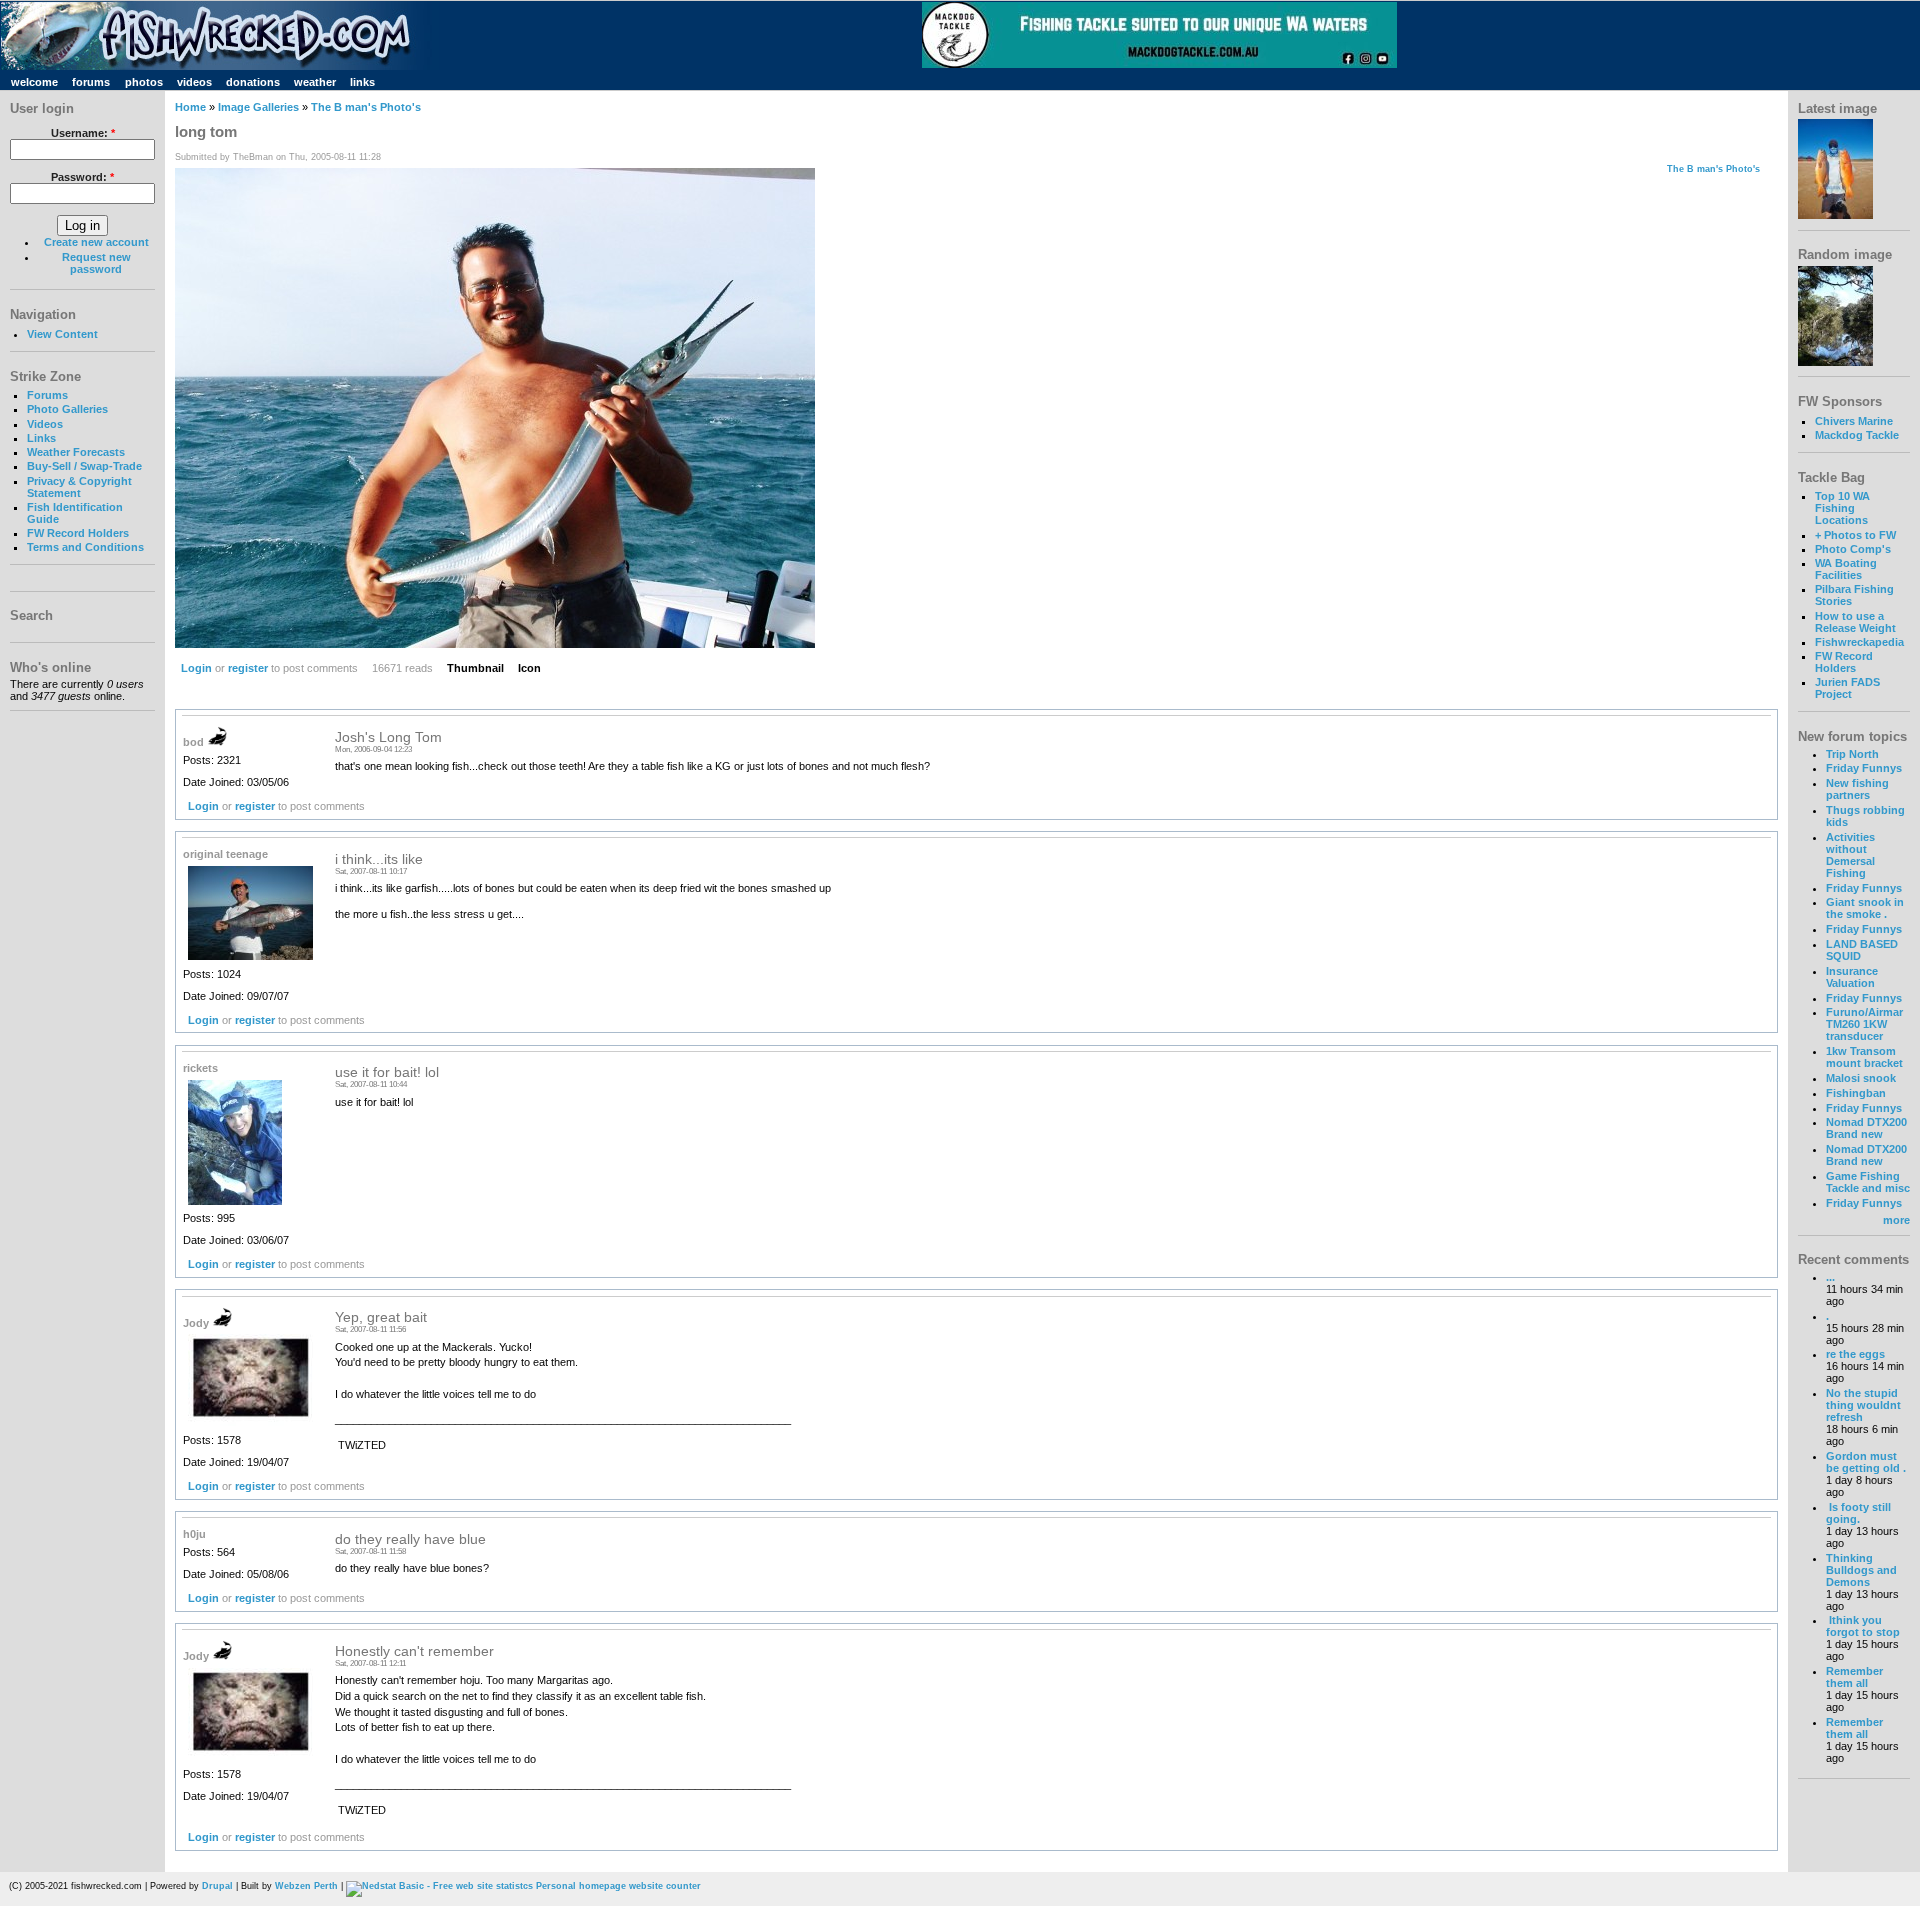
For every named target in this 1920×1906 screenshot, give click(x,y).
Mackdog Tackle (1857, 435)
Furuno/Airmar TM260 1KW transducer (1864, 1024)
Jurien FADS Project (1847, 688)
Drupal (217, 1886)
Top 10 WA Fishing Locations (1842, 508)
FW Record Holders (78, 533)
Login (196, 668)
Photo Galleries (67, 409)
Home (190, 107)
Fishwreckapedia (1859, 642)
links (362, 82)
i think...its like (379, 859)
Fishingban (1856, 1093)
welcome (34, 82)
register (248, 668)
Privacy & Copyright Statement (79, 487)
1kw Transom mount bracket (1864, 1057)
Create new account (96, 242)
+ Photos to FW (1855, 535)
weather (315, 82)
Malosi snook (1861, 1078)
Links (41, 438)
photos (144, 82)
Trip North (1852, 754)
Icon (529, 668)
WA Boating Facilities (1846, 569)
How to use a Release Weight (1855, 622)
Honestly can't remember (414, 1651)
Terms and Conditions (85, 547)
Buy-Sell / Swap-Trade (84, 466)
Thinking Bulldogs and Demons (1861, 1570)
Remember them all (1854, 1677)
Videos (45, 424)
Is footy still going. (1858, 1513)
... (1830, 1277)
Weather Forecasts (76, 452)
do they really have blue (410, 1539)
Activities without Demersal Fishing (1850, 855)
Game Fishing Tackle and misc (1868, 1182)
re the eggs (1855, 1354)
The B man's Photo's (366, 107)
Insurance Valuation (1852, 977)
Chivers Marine (1854, 421)
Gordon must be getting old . (1866, 1462)
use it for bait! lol (387, 1072)
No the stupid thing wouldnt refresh (1863, 1405)
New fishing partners (1857, 789)
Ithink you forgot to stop (1863, 1626)
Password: (82, 177)
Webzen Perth (306, 1886)
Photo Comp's (1853, 549)
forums (91, 82)
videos (194, 82)
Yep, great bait (381, 1317)
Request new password (96, 263)
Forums (47, 395)
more (1896, 1220)
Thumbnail (475, 668)
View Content (62, 334)
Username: (83, 133)
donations (253, 82)
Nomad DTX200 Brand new (1866, 1128)
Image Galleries (258, 107)
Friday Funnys (1864, 768)
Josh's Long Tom (388, 737)
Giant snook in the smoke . (1865, 908)
